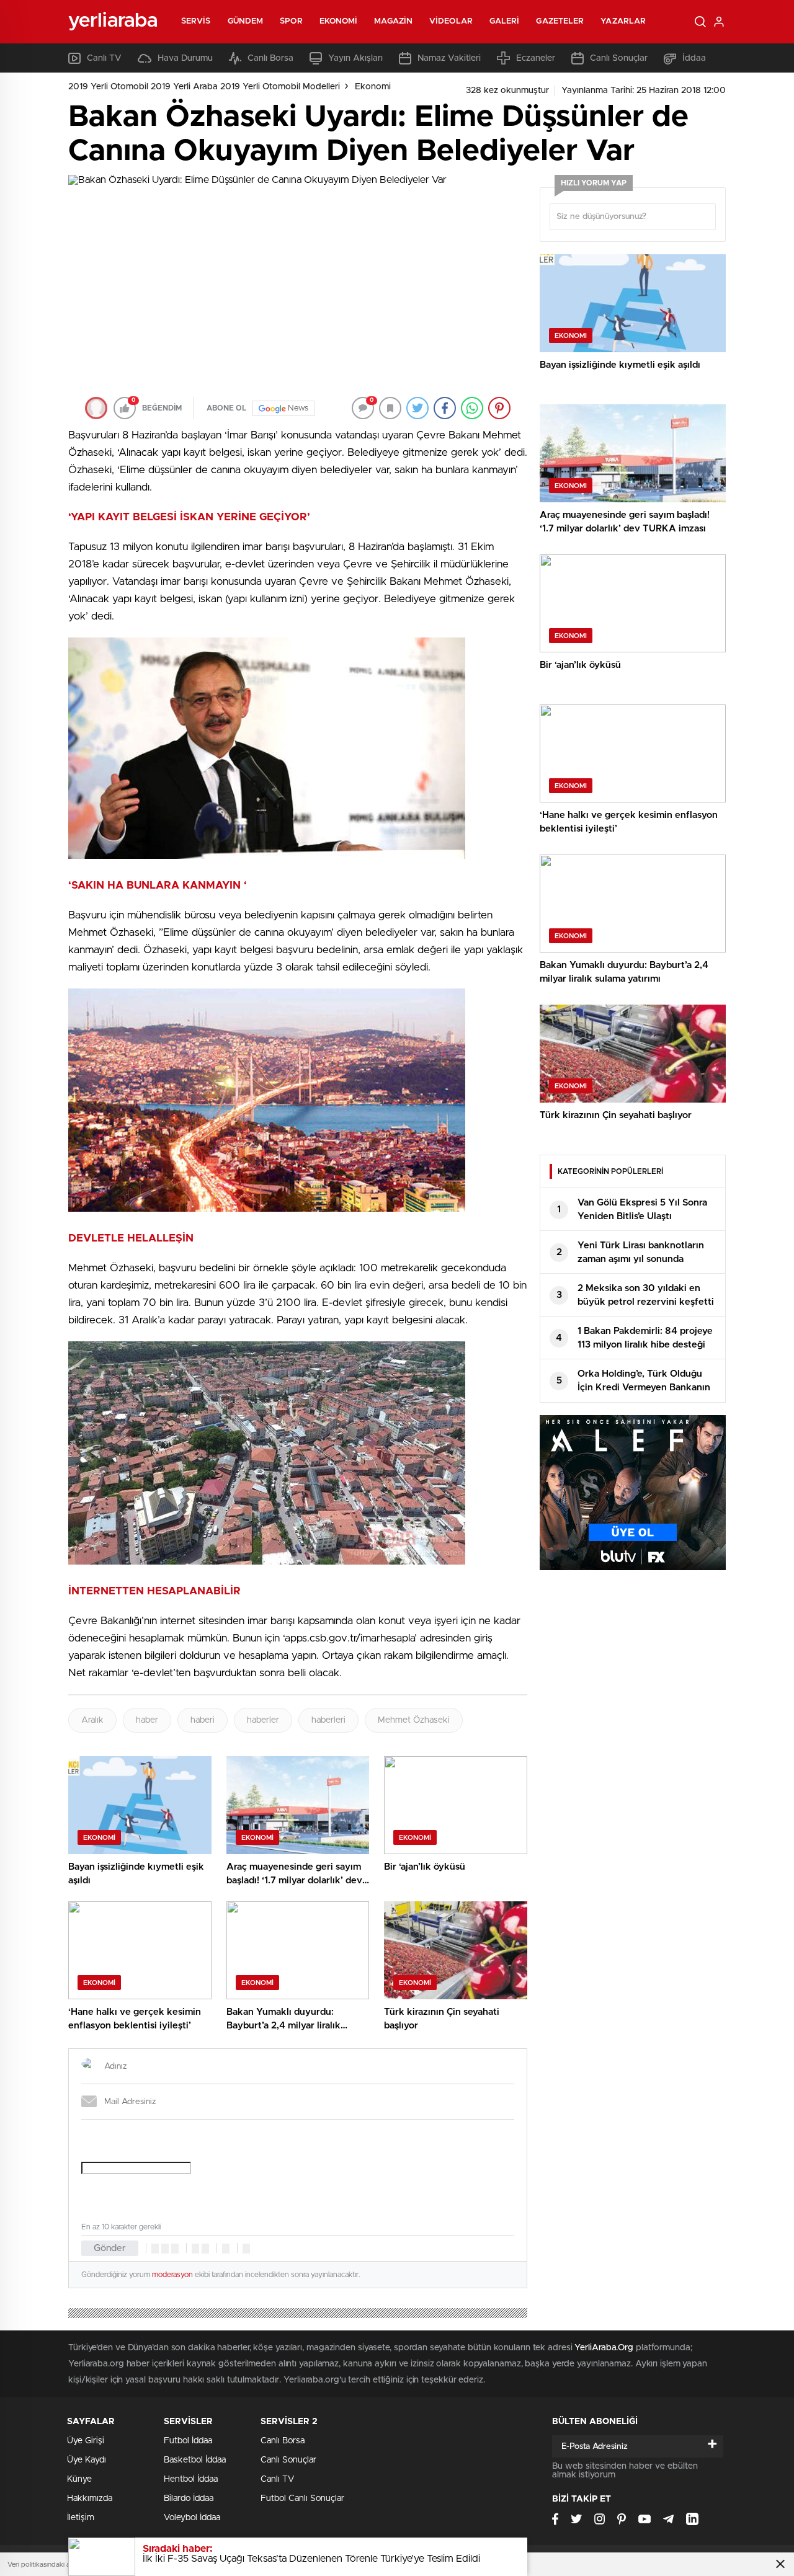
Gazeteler (560, 21)
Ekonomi (339, 21)
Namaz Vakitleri (449, 58)
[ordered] (195, 2249)
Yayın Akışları (355, 58)
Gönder (110, 2248)
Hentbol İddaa (191, 2479)
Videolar (451, 21)
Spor (291, 21)
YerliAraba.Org (604, 2348)
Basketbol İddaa (195, 2460)
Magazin (393, 21)
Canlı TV (104, 58)
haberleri (328, 1720)
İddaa (694, 58)
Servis (196, 21)
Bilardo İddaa (189, 2498)
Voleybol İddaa (192, 2518)
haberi (203, 1720)
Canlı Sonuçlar (619, 58)
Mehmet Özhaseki (414, 1720)
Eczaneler (536, 58)
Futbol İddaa (188, 2441)
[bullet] (205, 2249)
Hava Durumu (185, 58)
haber (147, 1720)
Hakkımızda (90, 2498)
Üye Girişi (86, 2441)
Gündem (246, 21)
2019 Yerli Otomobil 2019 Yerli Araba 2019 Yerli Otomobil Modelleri (204, 87)
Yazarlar (623, 21)
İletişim (81, 2518)
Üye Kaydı (87, 2460)
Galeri (505, 21)
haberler (263, 1720)
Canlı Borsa (270, 58)
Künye (79, 2479)
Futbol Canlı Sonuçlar (302, 2498)
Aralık (92, 1720)
